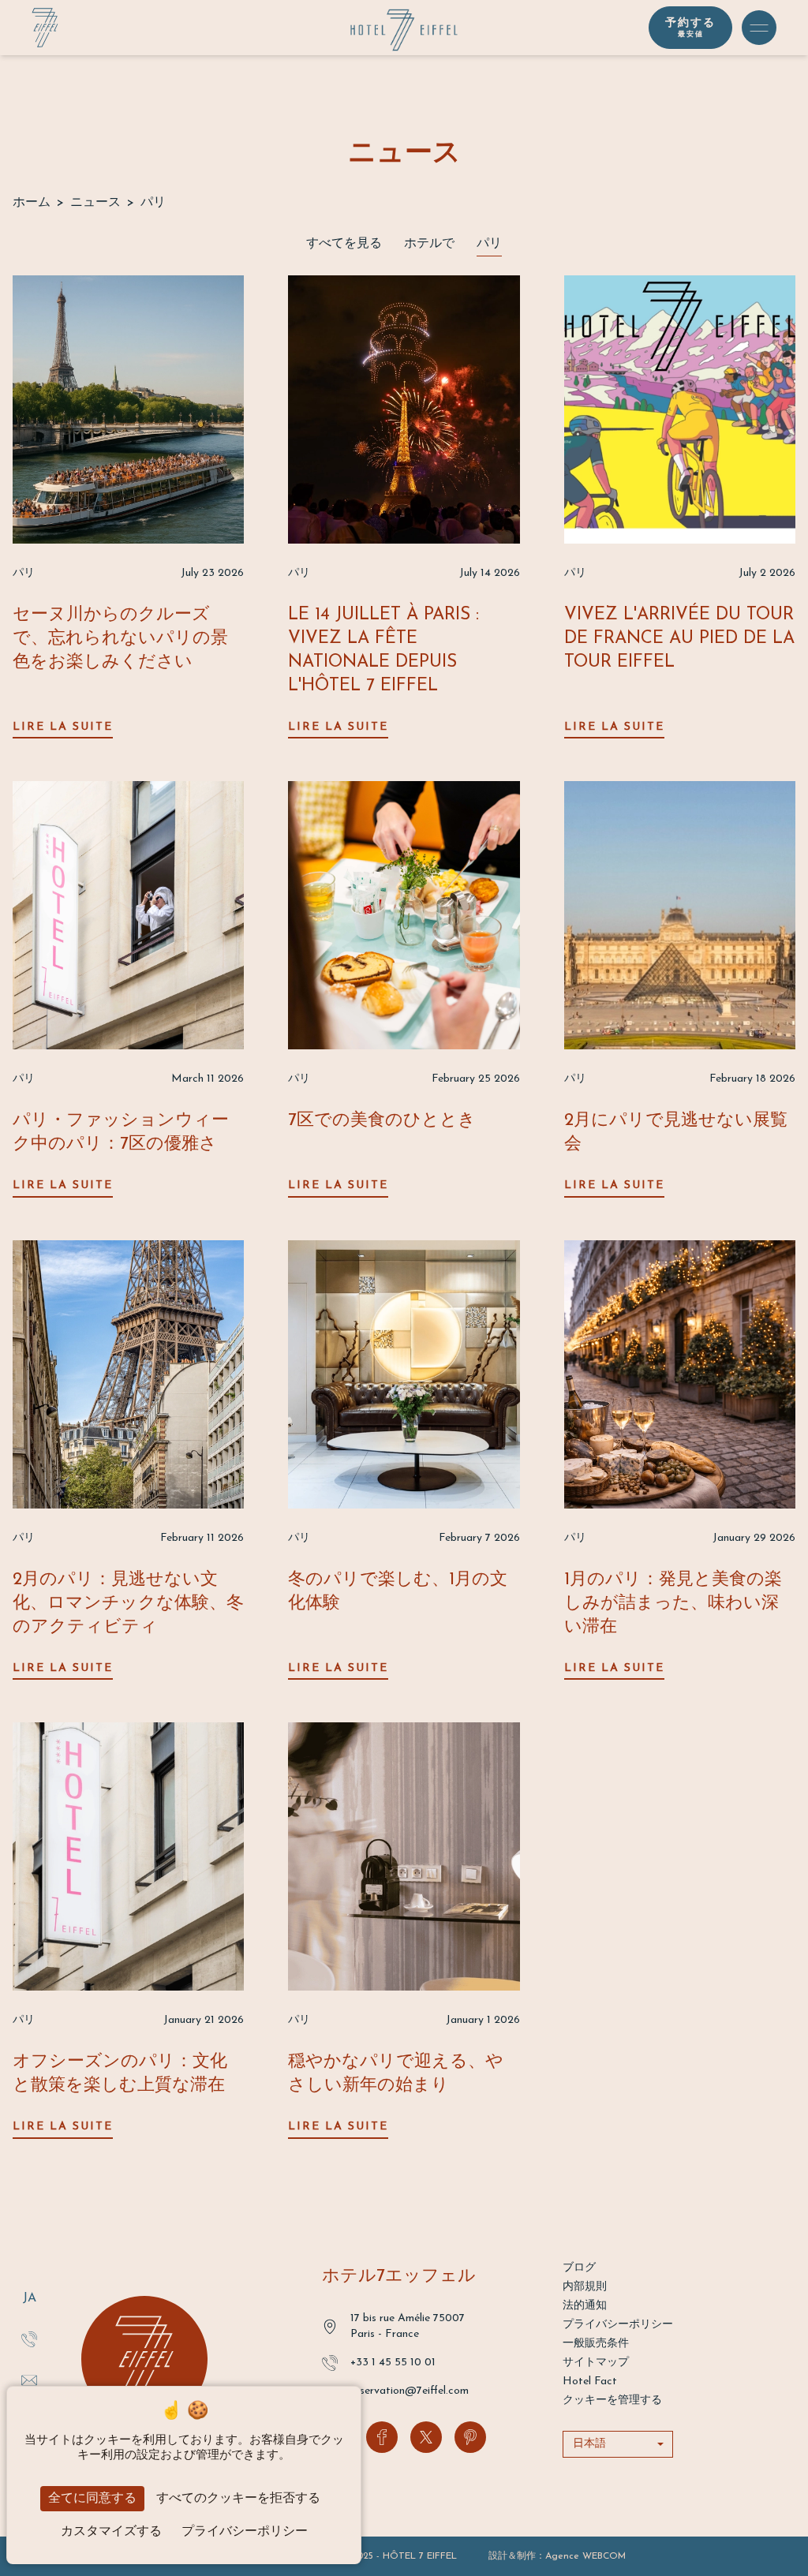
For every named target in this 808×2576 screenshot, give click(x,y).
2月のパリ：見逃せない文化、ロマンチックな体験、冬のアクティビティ (128, 1604)
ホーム (32, 203)
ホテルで (429, 244)
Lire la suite (63, 727)
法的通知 (585, 2306)
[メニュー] (759, 28)
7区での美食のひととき (382, 1121)
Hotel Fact (590, 2382)
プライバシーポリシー (618, 2325)
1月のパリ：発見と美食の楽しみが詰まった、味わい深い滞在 (673, 1604)
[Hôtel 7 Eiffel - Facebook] (382, 2437)
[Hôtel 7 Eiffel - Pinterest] (470, 2437)
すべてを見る (344, 244)
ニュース (95, 203)
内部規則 (585, 2287)
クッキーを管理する (612, 2400)
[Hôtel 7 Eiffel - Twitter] (426, 2437)
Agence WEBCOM (585, 2556)
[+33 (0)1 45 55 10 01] (29, 2339)
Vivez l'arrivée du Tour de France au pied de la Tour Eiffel (679, 639)
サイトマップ (596, 2363)
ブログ (579, 2268)
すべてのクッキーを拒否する (238, 2499)
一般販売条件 (596, 2344)
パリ (489, 244)
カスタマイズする (111, 2532)
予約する (690, 28)
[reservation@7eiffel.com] (29, 2380)
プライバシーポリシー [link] (245, 2532)
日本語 (589, 2444)
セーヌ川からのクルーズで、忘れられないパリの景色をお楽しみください (120, 639)
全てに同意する (92, 2499)
